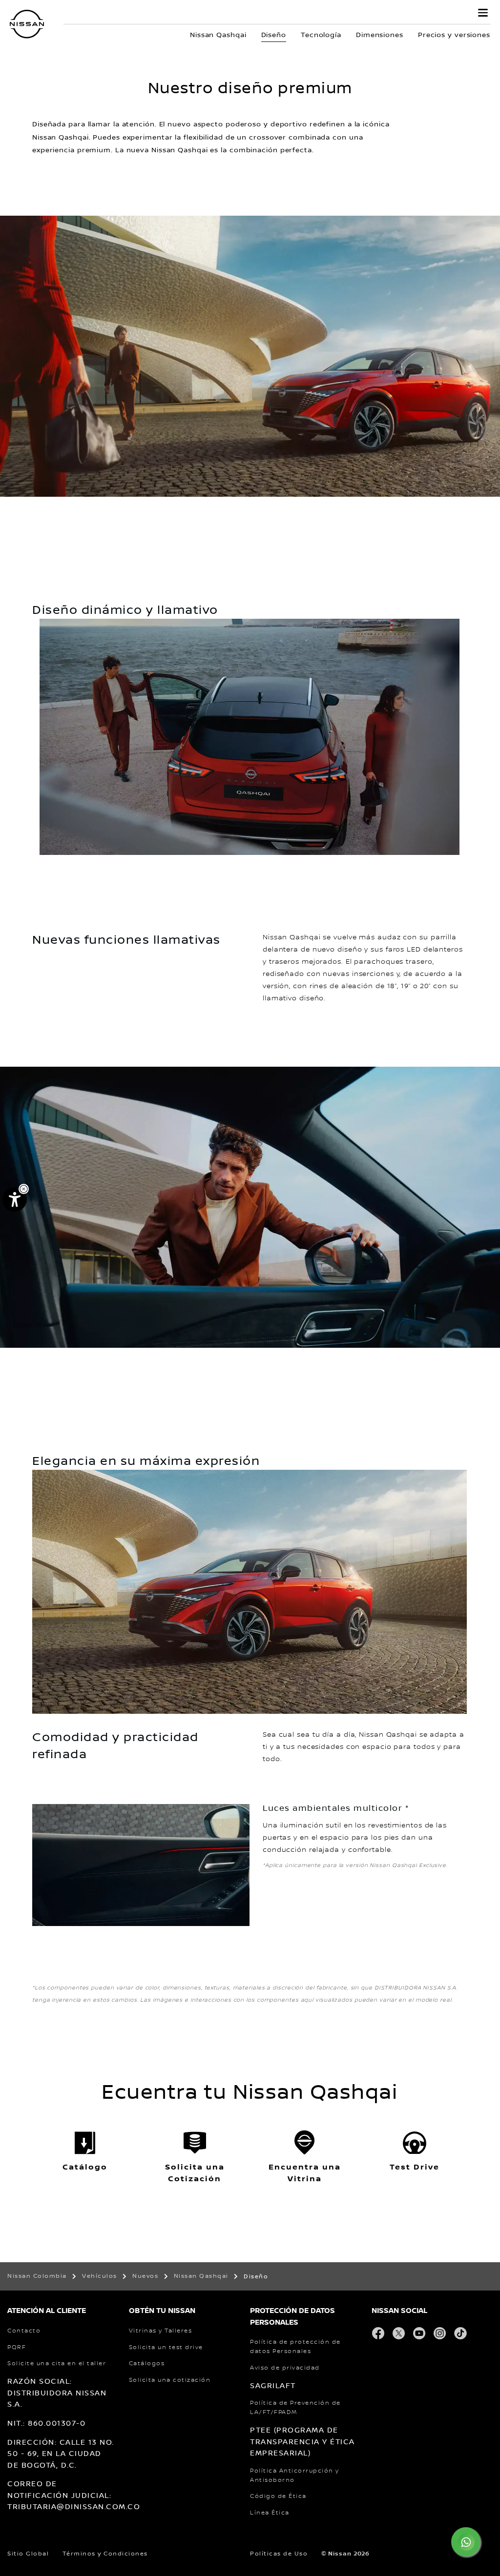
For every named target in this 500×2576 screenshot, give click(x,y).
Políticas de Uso (279, 2554)
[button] (483, 13)
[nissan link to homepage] (27, 24)
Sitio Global (28, 2554)
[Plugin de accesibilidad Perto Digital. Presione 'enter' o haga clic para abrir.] (15, 1199)
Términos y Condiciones (105, 2554)
